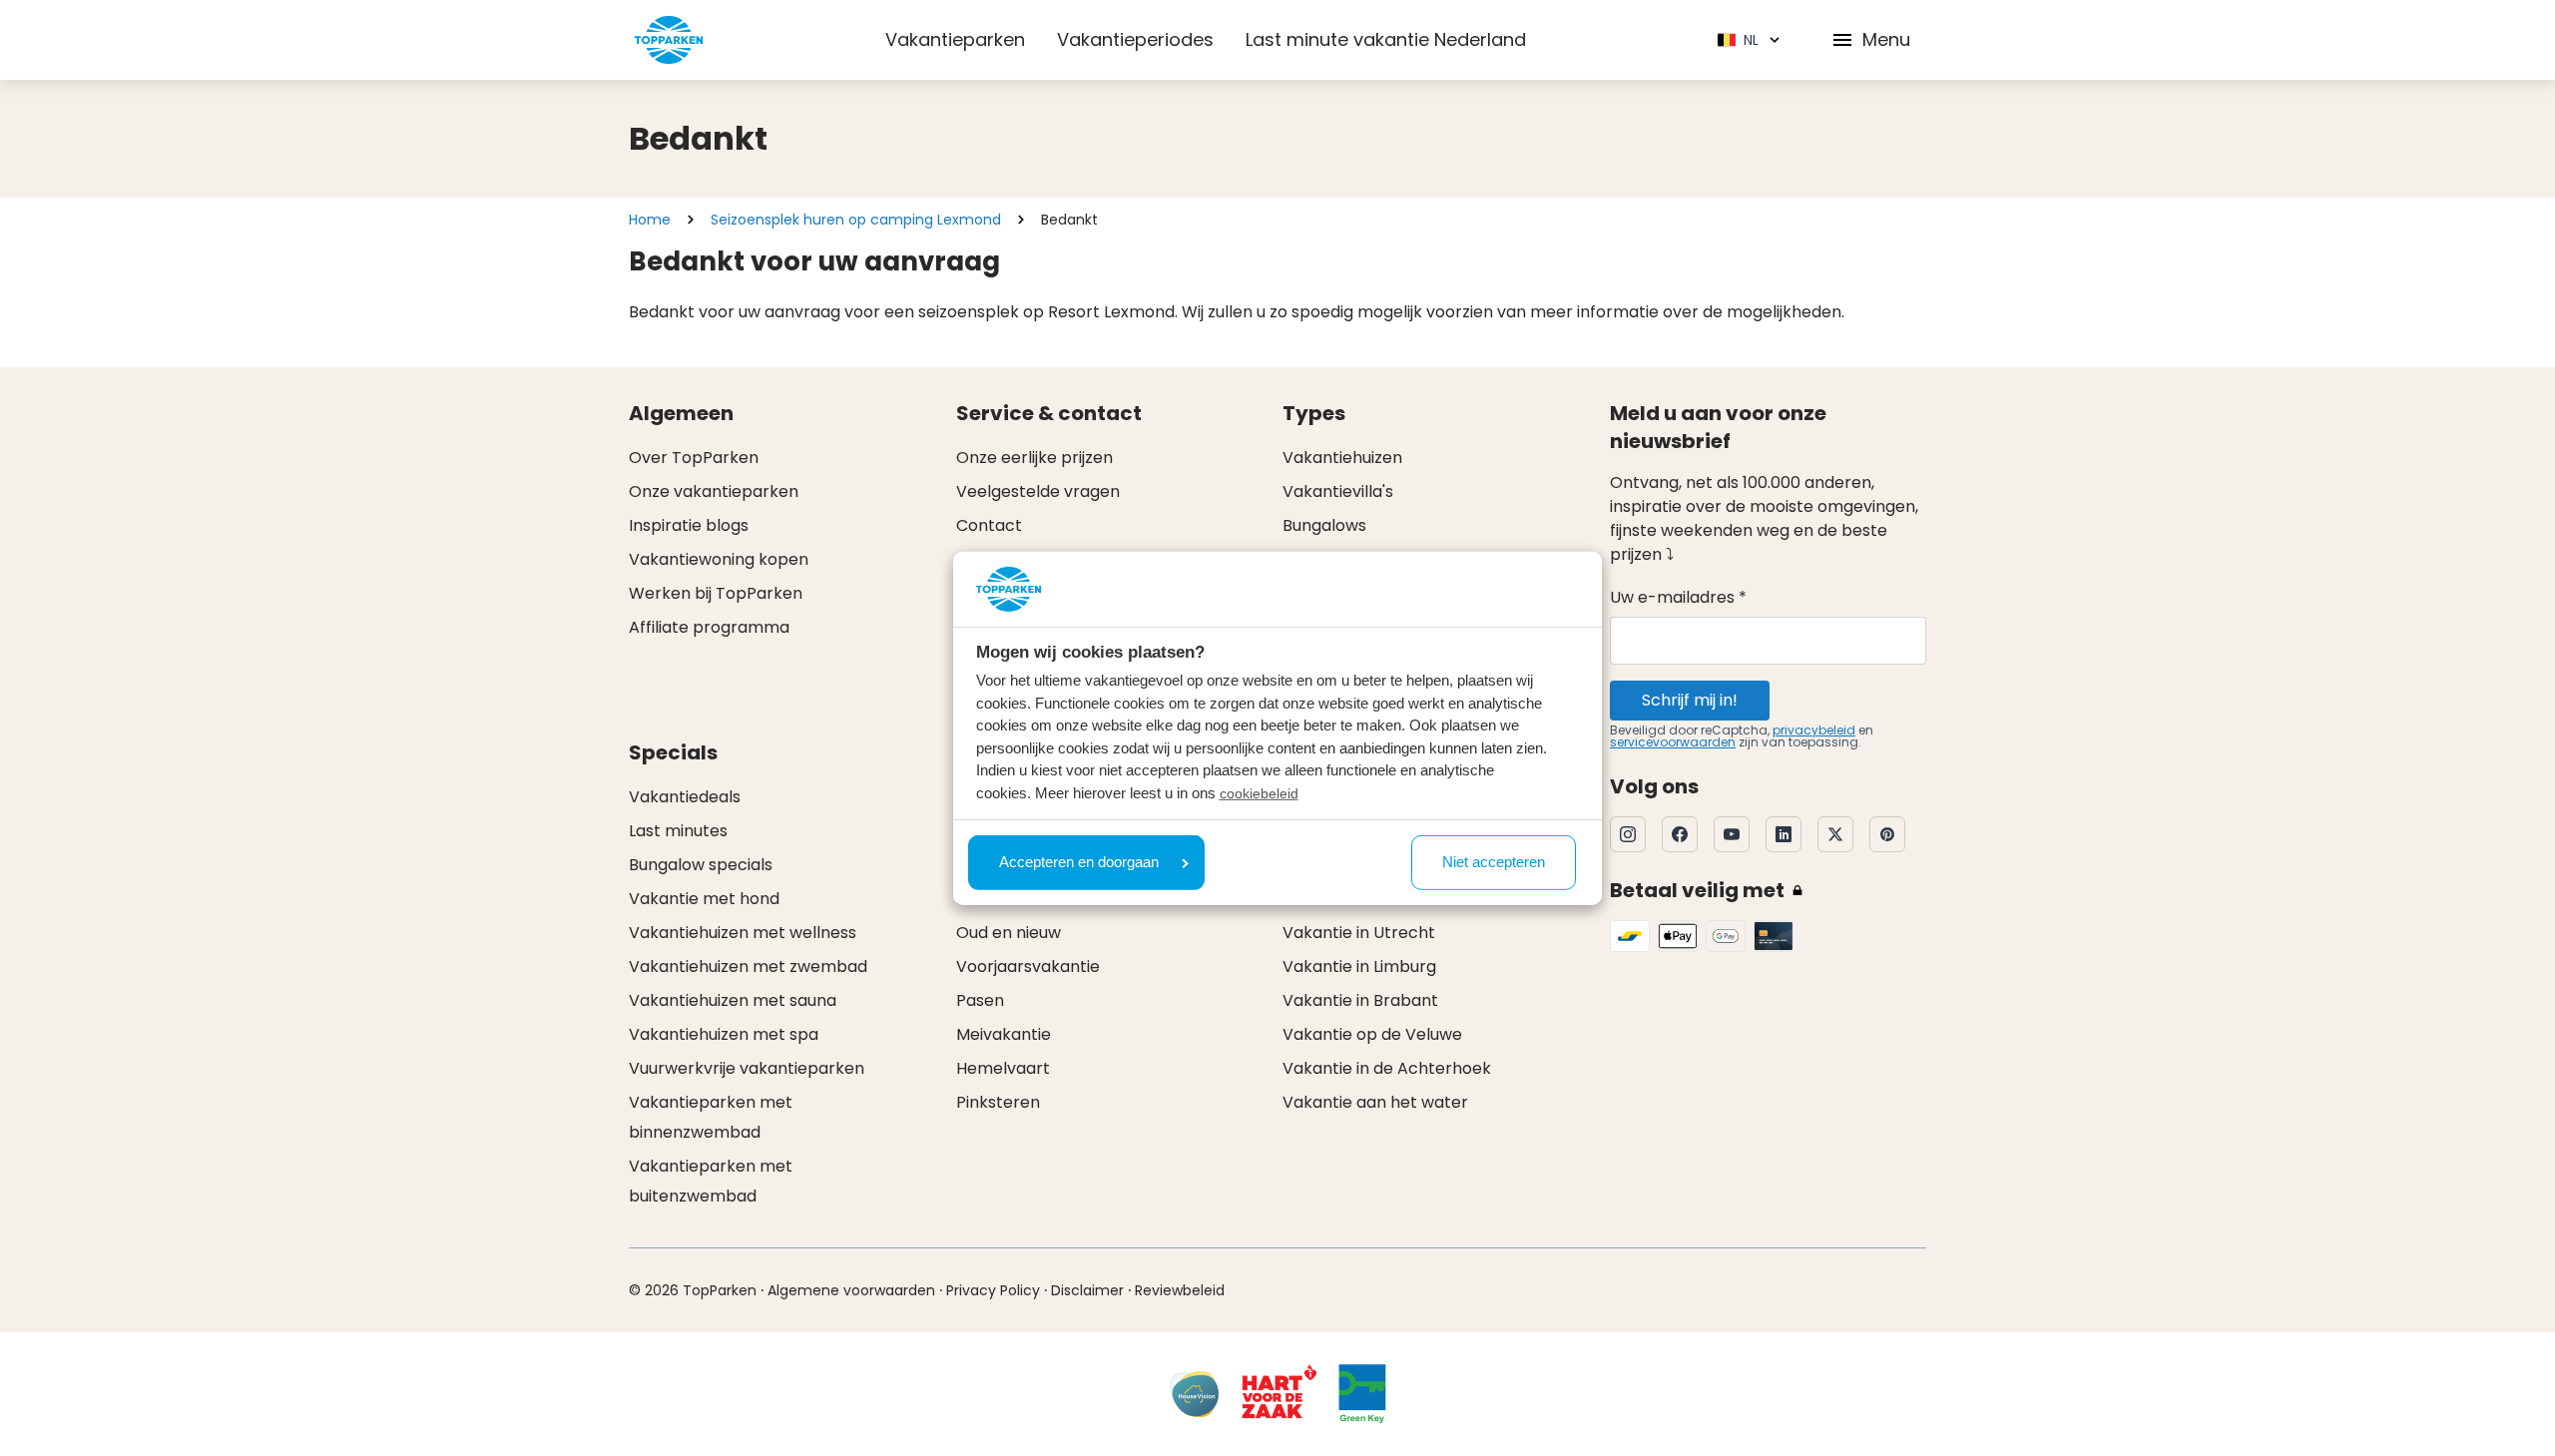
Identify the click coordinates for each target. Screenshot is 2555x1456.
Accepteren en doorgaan (1079, 862)
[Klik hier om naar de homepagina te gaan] (669, 40)
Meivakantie (1004, 1034)
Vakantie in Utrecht (1359, 933)
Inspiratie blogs (689, 525)
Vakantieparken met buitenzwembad (711, 1181)
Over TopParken (694, 458)
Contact (989, 525)
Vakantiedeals (685, 797)
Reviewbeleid (1180, 1290)
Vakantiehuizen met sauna (733, 1000)
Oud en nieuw (1009, 933)
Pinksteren (998, 1102)
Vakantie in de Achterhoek (1387, 1068)
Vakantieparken (955, 39)
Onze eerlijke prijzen (1034, 458)
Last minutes (678, 831)
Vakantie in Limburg (1359, 967)
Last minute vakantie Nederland (1386, 39)
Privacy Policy (993, 1290)
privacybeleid (1814, 730)
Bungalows (1324, 525)
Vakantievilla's (1338, 491)
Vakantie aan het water (1375, 1102)
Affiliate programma (709, 627)
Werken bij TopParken (716, 593)
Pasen (980, 1000)
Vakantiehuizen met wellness (743, 933)
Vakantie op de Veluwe (1372, 1034)
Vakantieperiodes (1135, 39)
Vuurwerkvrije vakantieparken (747, 1068)
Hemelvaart (1003, 1068)
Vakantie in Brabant (1360, 1000)
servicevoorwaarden (1673, 742)
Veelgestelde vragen (1038, 491)
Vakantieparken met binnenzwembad (711, 1117)
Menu (1886, 39)
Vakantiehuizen (1342, 458)
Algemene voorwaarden (851, 1290)
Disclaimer (1087, 1290)
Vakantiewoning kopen (719, 559)
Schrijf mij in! (1690, 700)
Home (650, 220)
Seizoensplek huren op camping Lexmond (856, 220)
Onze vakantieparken (714, 491)
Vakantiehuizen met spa (724, 1034)
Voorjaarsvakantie (1028, 967)
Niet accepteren (1494, 862)
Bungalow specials (701, 865)
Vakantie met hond (704, 899)
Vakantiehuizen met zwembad (748, 967)
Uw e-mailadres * (1678, 597)
